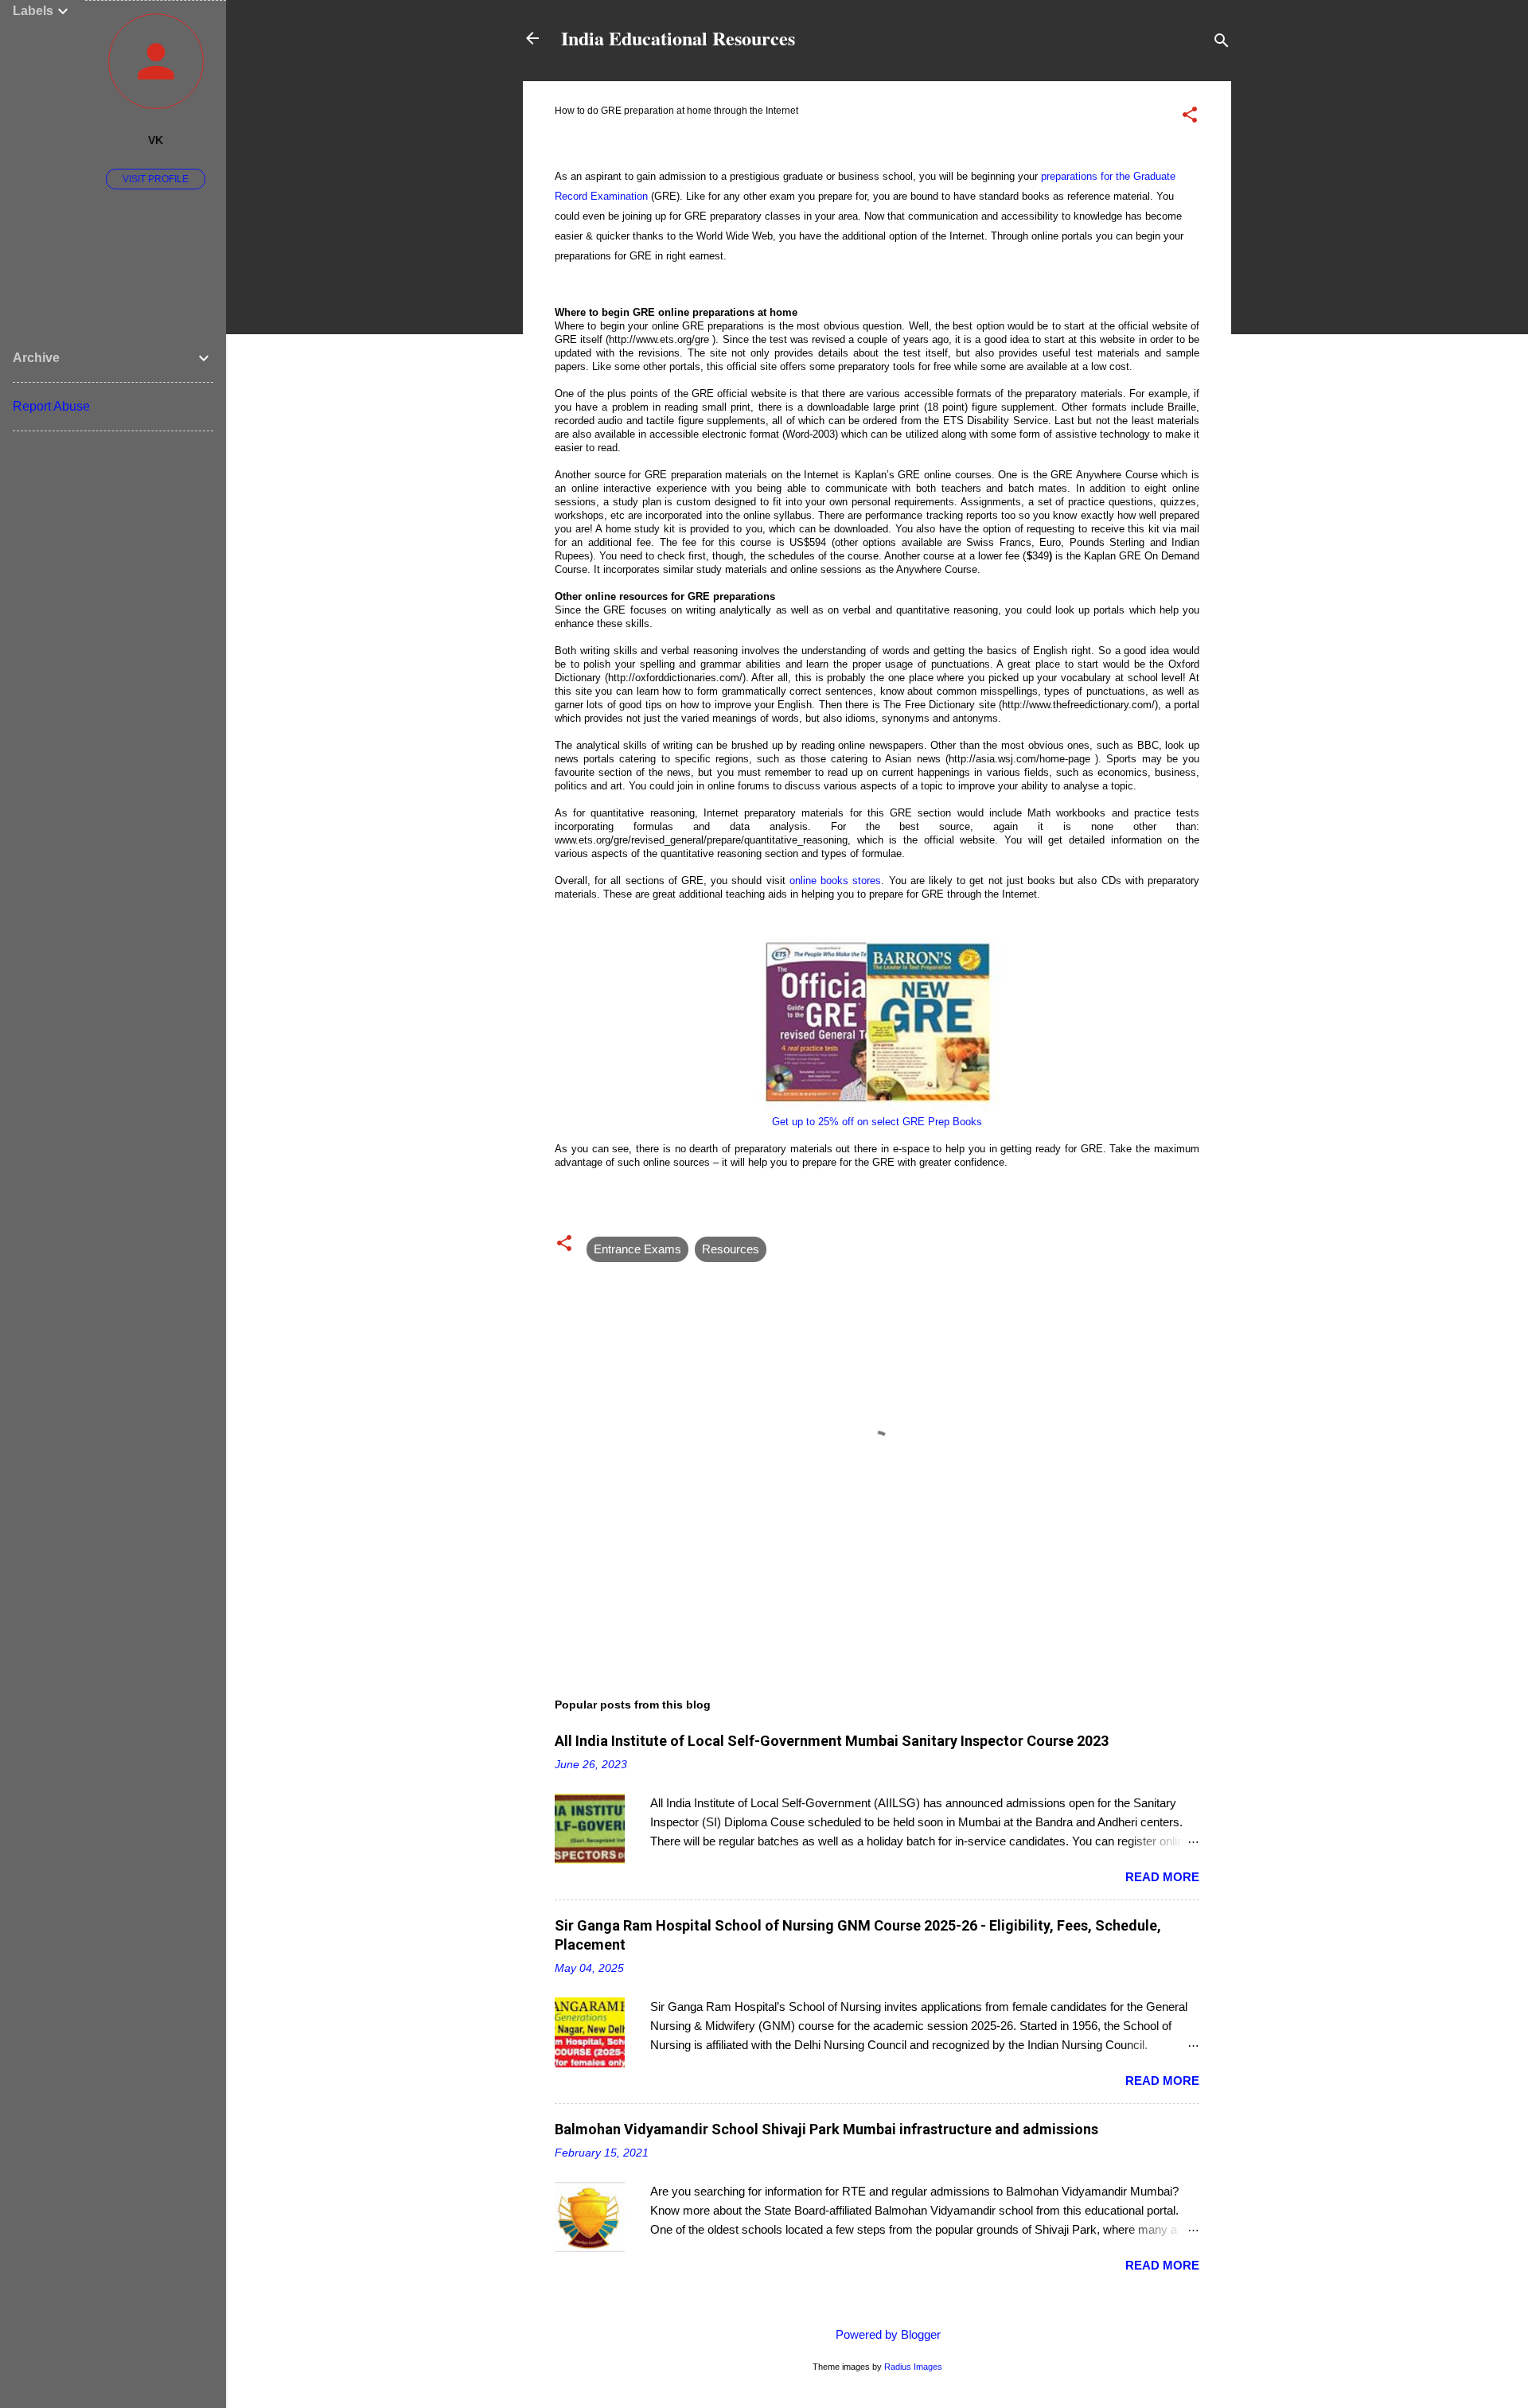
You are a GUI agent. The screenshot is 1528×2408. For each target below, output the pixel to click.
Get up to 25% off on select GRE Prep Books (877, 1122)
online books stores (835, 881)
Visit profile (156, 179)
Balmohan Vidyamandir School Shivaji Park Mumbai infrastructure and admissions (826, 2129)
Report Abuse (51, 406)
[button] (1190, 117)
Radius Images (913, 2367)
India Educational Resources (678, 38)
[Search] (1222, 43)
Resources (731, 1249)
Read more (1162, 1877)
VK (156, 140)
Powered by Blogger (887, 2334)
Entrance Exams (637, 1249)
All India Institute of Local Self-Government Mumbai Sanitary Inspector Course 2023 (832, 1741)
